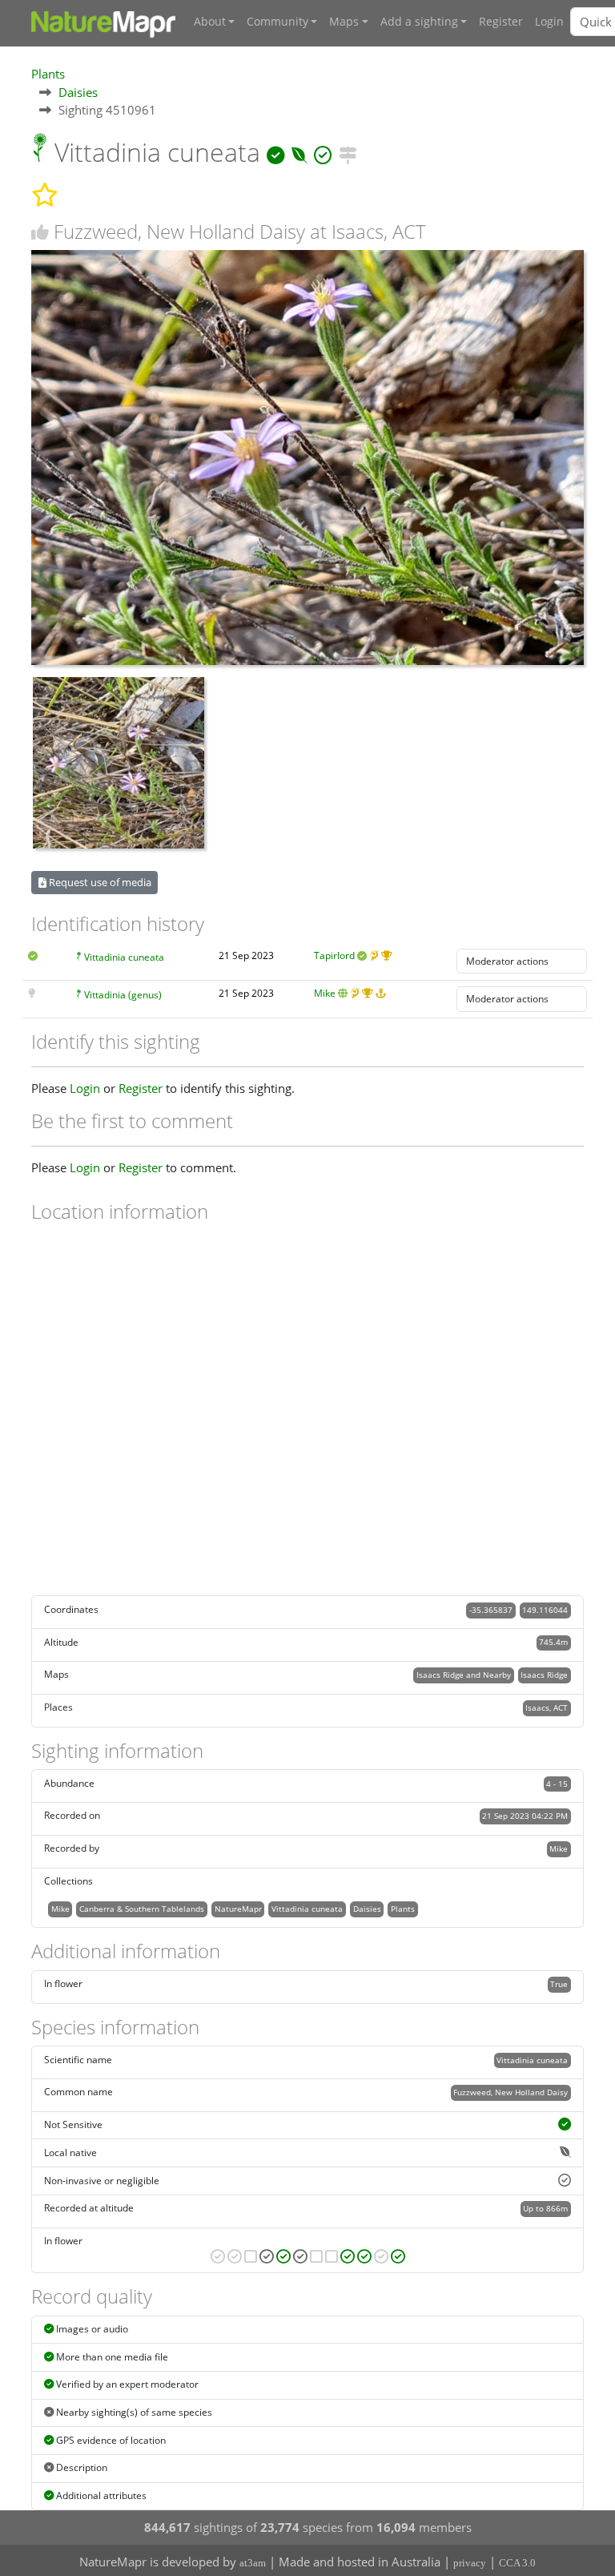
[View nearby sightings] (348, 152)
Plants (48, 74)
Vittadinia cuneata (124, 957)
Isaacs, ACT (547, 1707)
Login (549, 22)
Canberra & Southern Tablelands (142, 1909)
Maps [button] (344, 22)
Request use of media (99, 882)
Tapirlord (334, 955)
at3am (253, 2563)
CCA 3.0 (517, 2563)
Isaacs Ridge (544, 1675)
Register (501, 22)
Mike (325, 993)
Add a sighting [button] (419, 22)
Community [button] (277, 22)
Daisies (78, 92)
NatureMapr (238, 1909)
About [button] (210, 22)
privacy (470, 2563)
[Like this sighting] (40, 232)
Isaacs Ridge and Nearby (464, 1675)
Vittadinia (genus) (123, 995)
